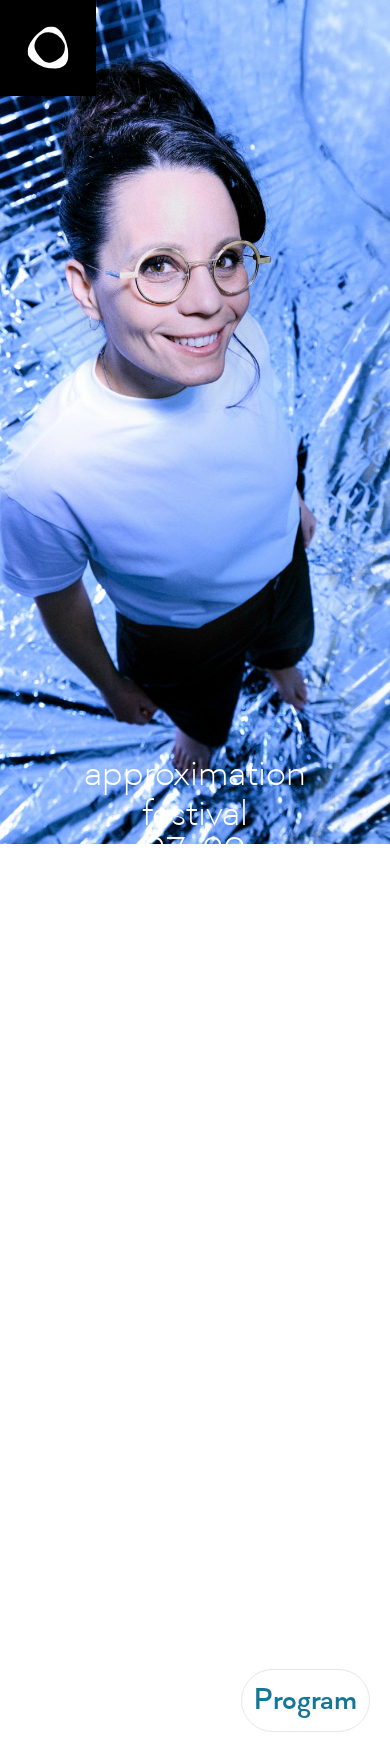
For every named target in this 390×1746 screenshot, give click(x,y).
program (305, 1700)
